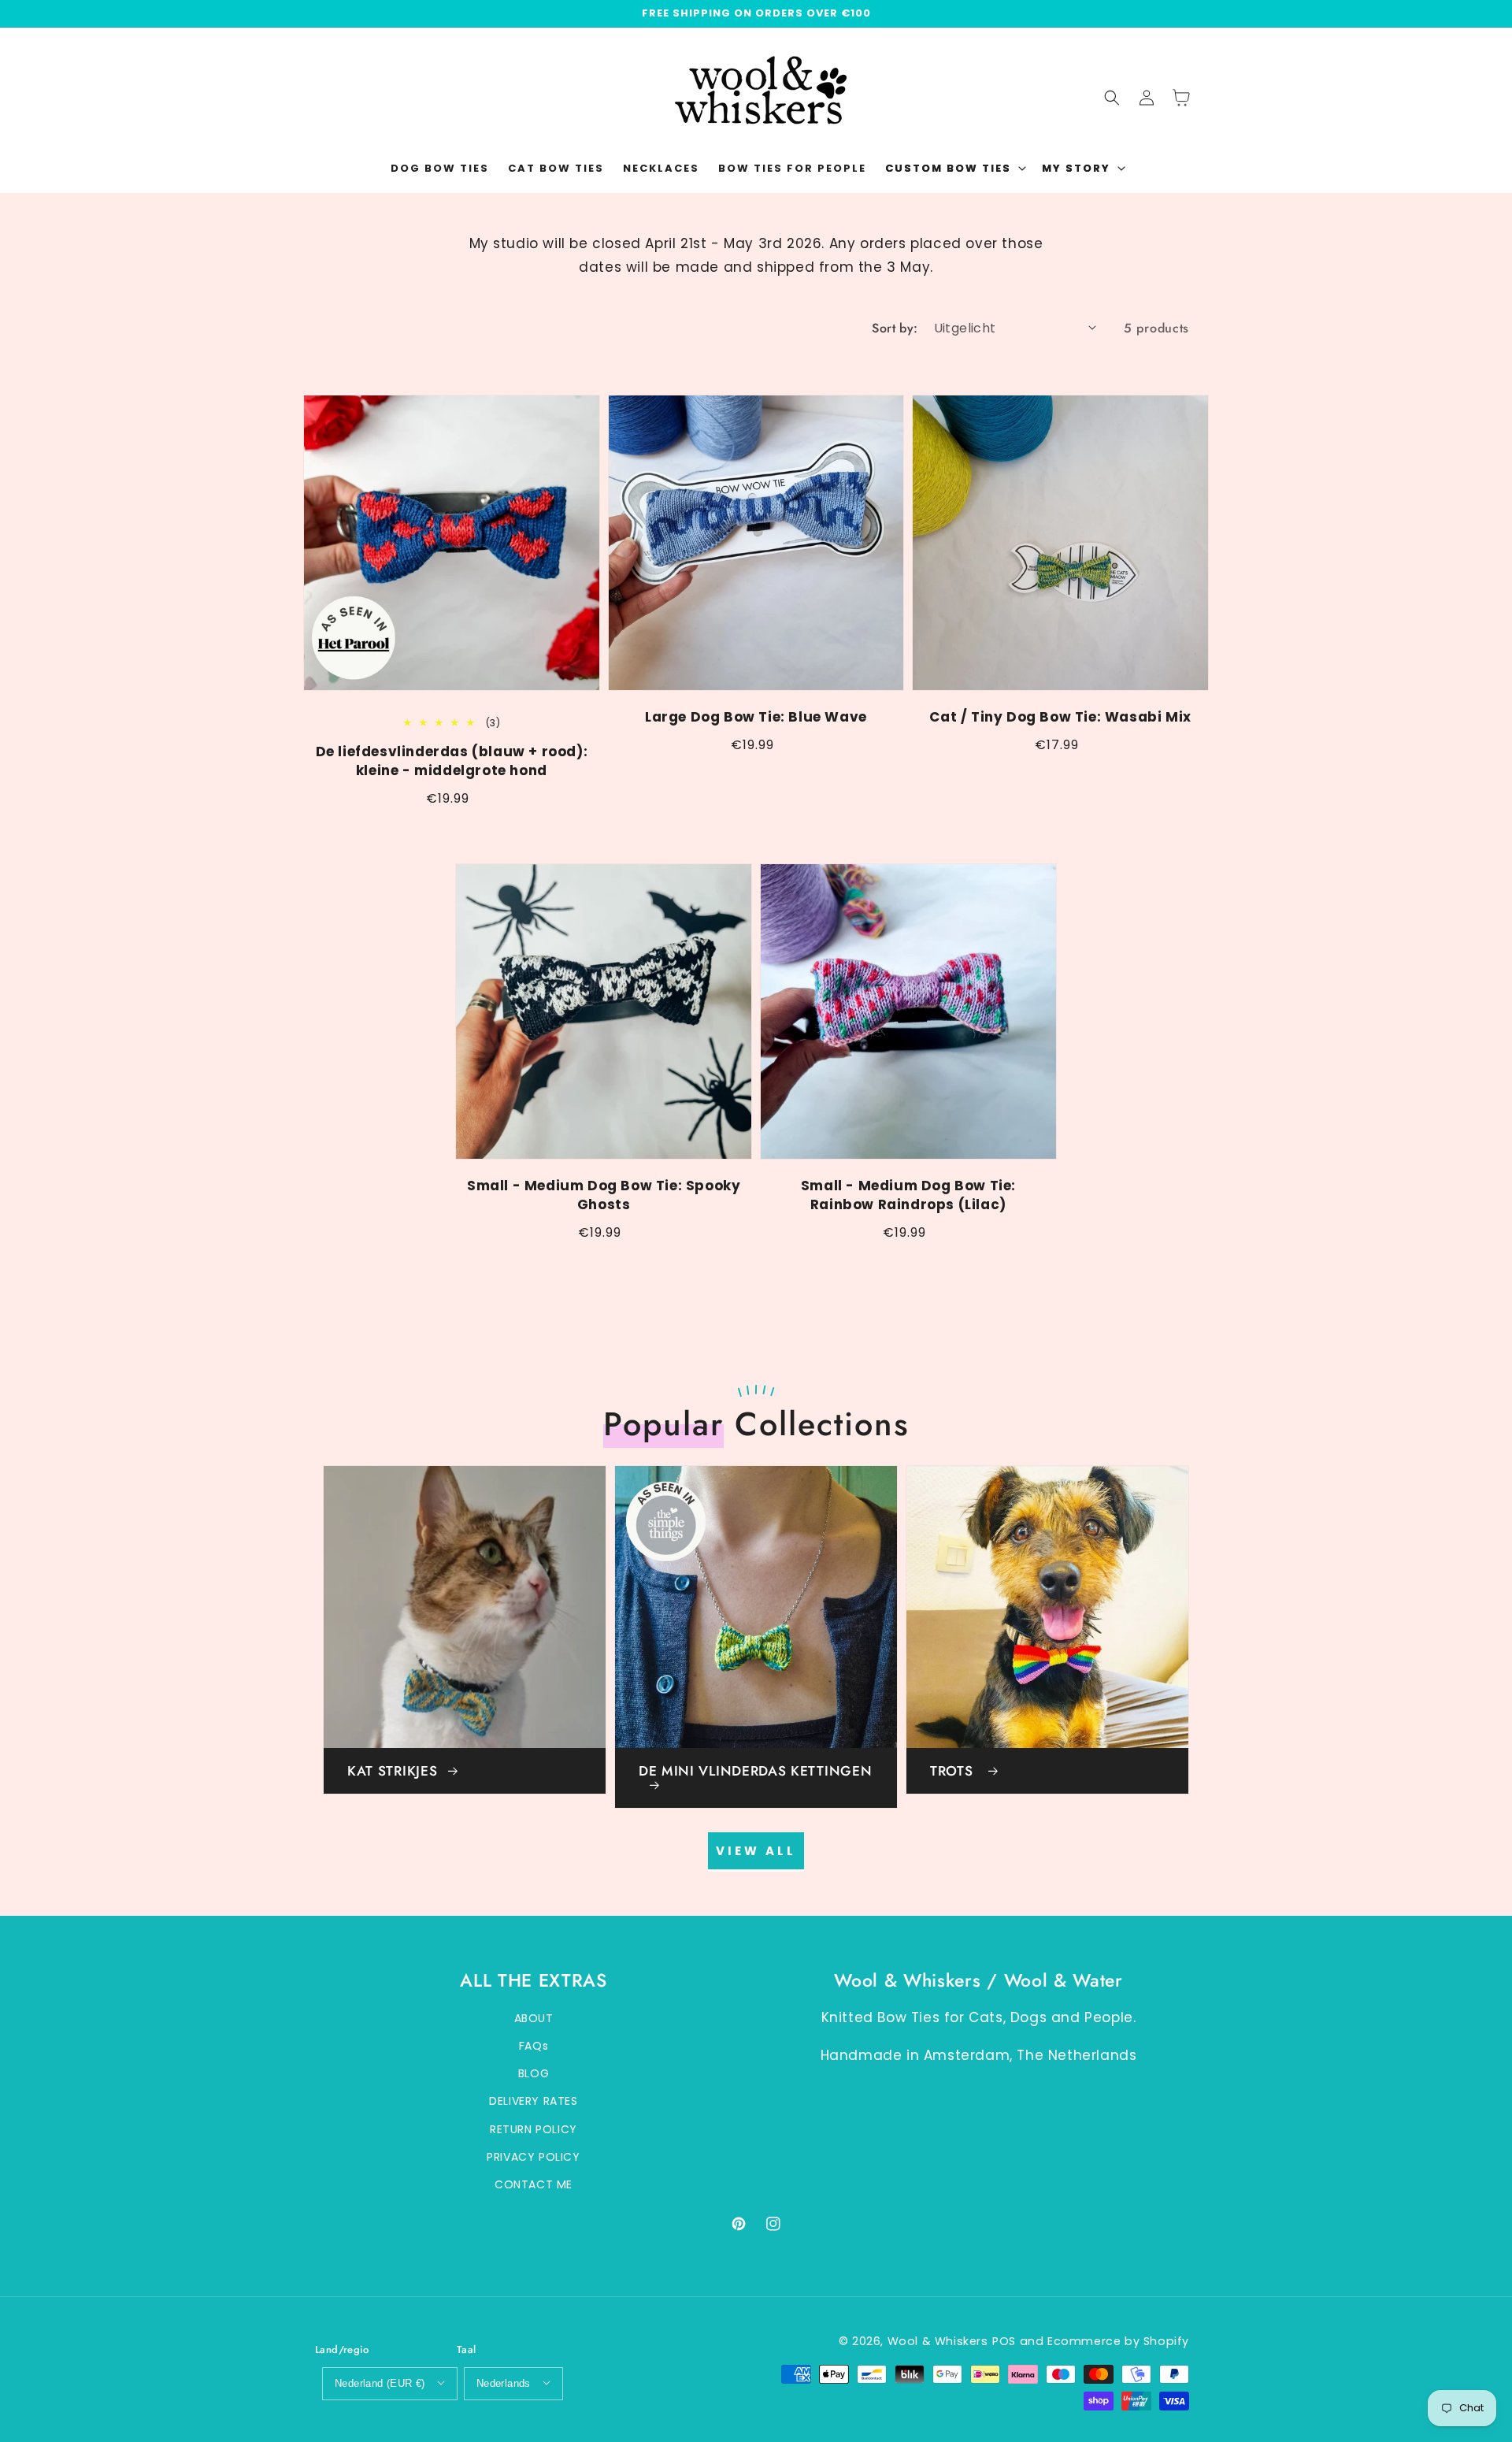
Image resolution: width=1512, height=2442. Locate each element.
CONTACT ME (534, 2184)
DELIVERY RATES (533, 2101)
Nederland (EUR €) (380, 2383)
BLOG (534, 2073)
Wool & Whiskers (938, 2341)
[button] (954, 169)
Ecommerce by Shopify (1118, 2341)
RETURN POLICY (534, 2129)
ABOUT (534, 2018)
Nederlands (504, 2383)
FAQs (534, 2046)
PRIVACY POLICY (533, 2157)
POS (1004, 2341)
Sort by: (895, 328)
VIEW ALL (756, 1851)
